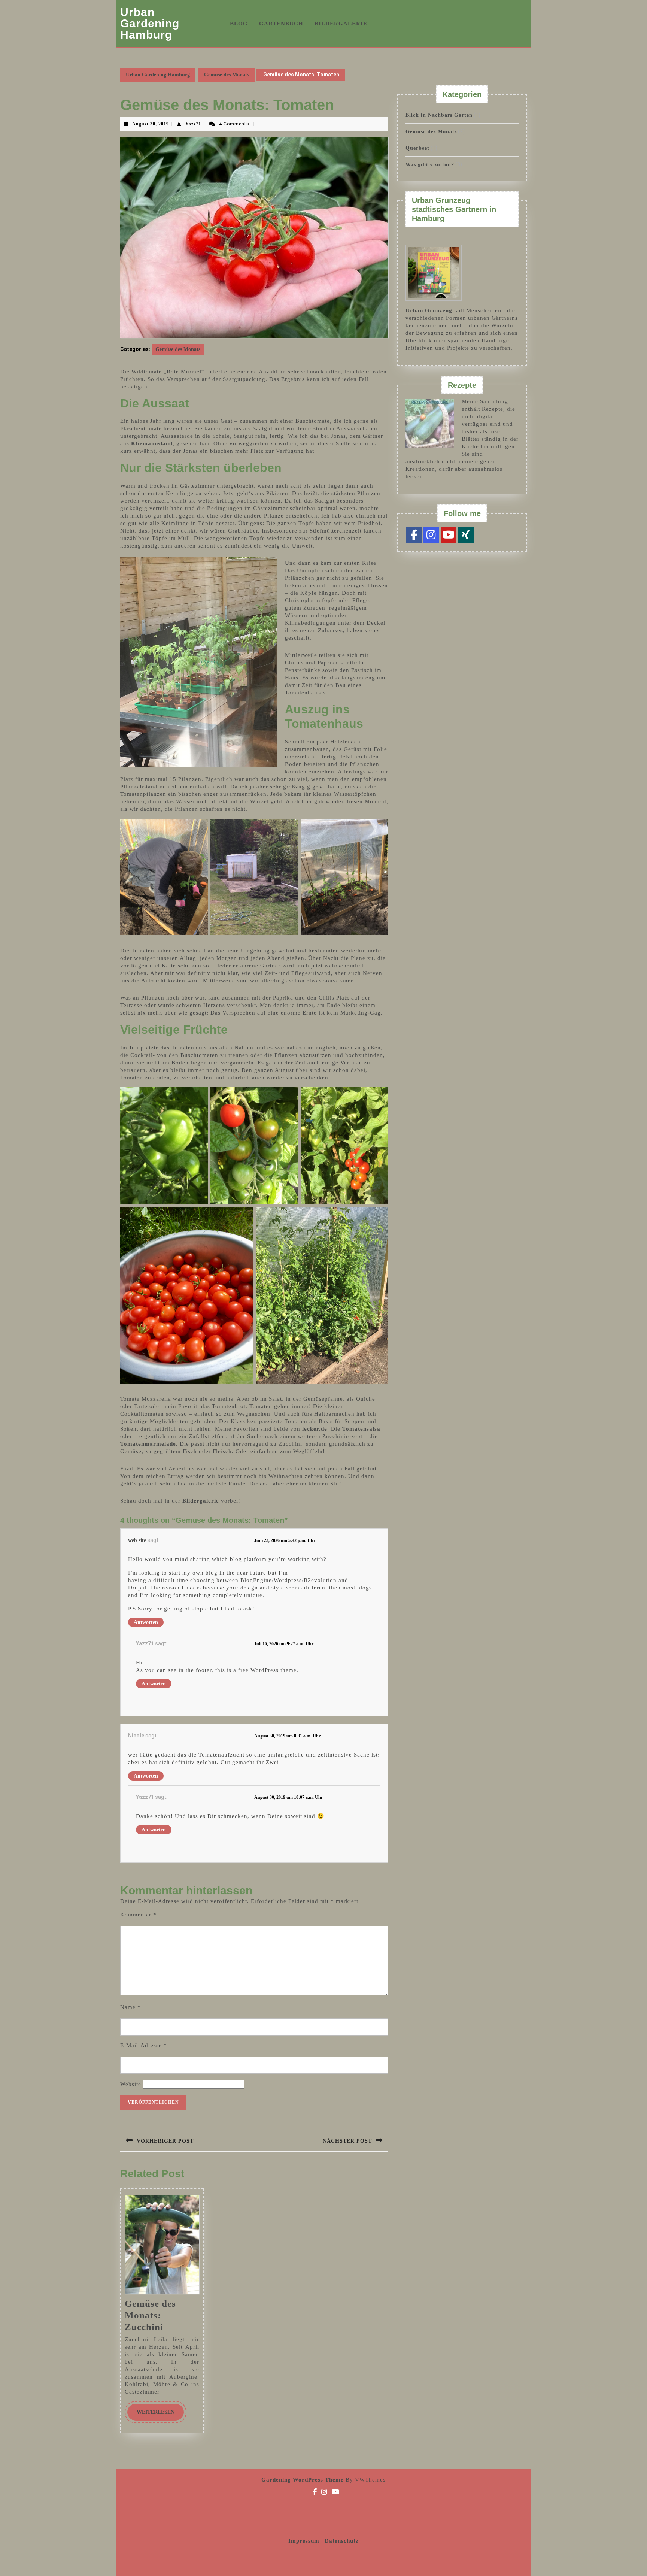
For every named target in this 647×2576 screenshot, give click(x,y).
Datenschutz (342, 2541)
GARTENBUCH (281, 24)
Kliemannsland (152, 443)
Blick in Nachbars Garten (439, 115)
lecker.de (315, 1429)
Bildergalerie (201, 1501)
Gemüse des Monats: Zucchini (150, 2315)
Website (131, 2084)
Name (130, 2007)
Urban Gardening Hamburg (150, 23)
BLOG (239, 24)
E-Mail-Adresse (144, 2045)
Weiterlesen (160, 2412)
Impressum (305, 2541)
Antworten (146, 1622)
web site (137, 1540)
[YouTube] (449, 535)
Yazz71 (193, 124)
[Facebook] (414, 535)
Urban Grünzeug (429, 310)
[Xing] (466, 535)
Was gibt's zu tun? (430, 165)
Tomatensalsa (361, 1429)
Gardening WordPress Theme (303, 2480)
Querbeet (417, 148)
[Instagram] (431, 535)
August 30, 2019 (151, 124)
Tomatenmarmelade (148, 1444)
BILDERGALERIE (341, 24)
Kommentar (138, 1915)
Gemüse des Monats (227, 75)
